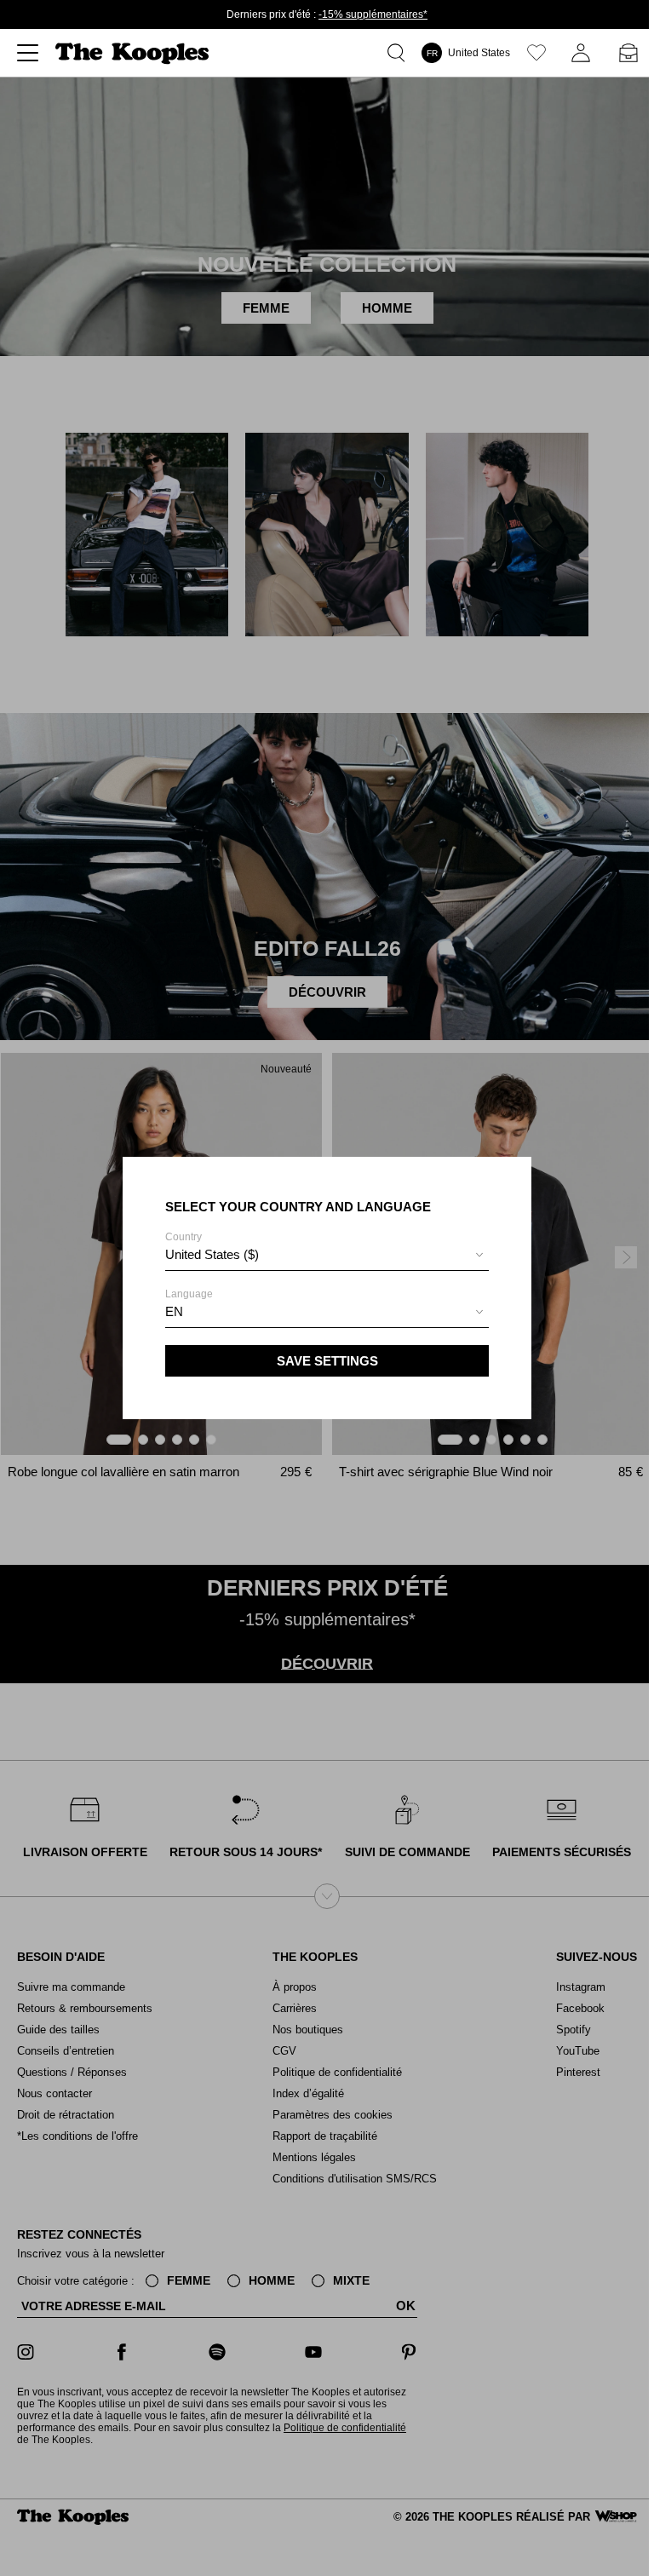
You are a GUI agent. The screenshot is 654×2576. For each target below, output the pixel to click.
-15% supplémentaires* (373, 14)
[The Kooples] (134, 53)
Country (212, 1246)
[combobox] (327, 1257)
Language (189, 1303)
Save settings (327, 1361)
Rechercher (399, 53)
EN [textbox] (174, 1311)
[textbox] (327, 1255)
